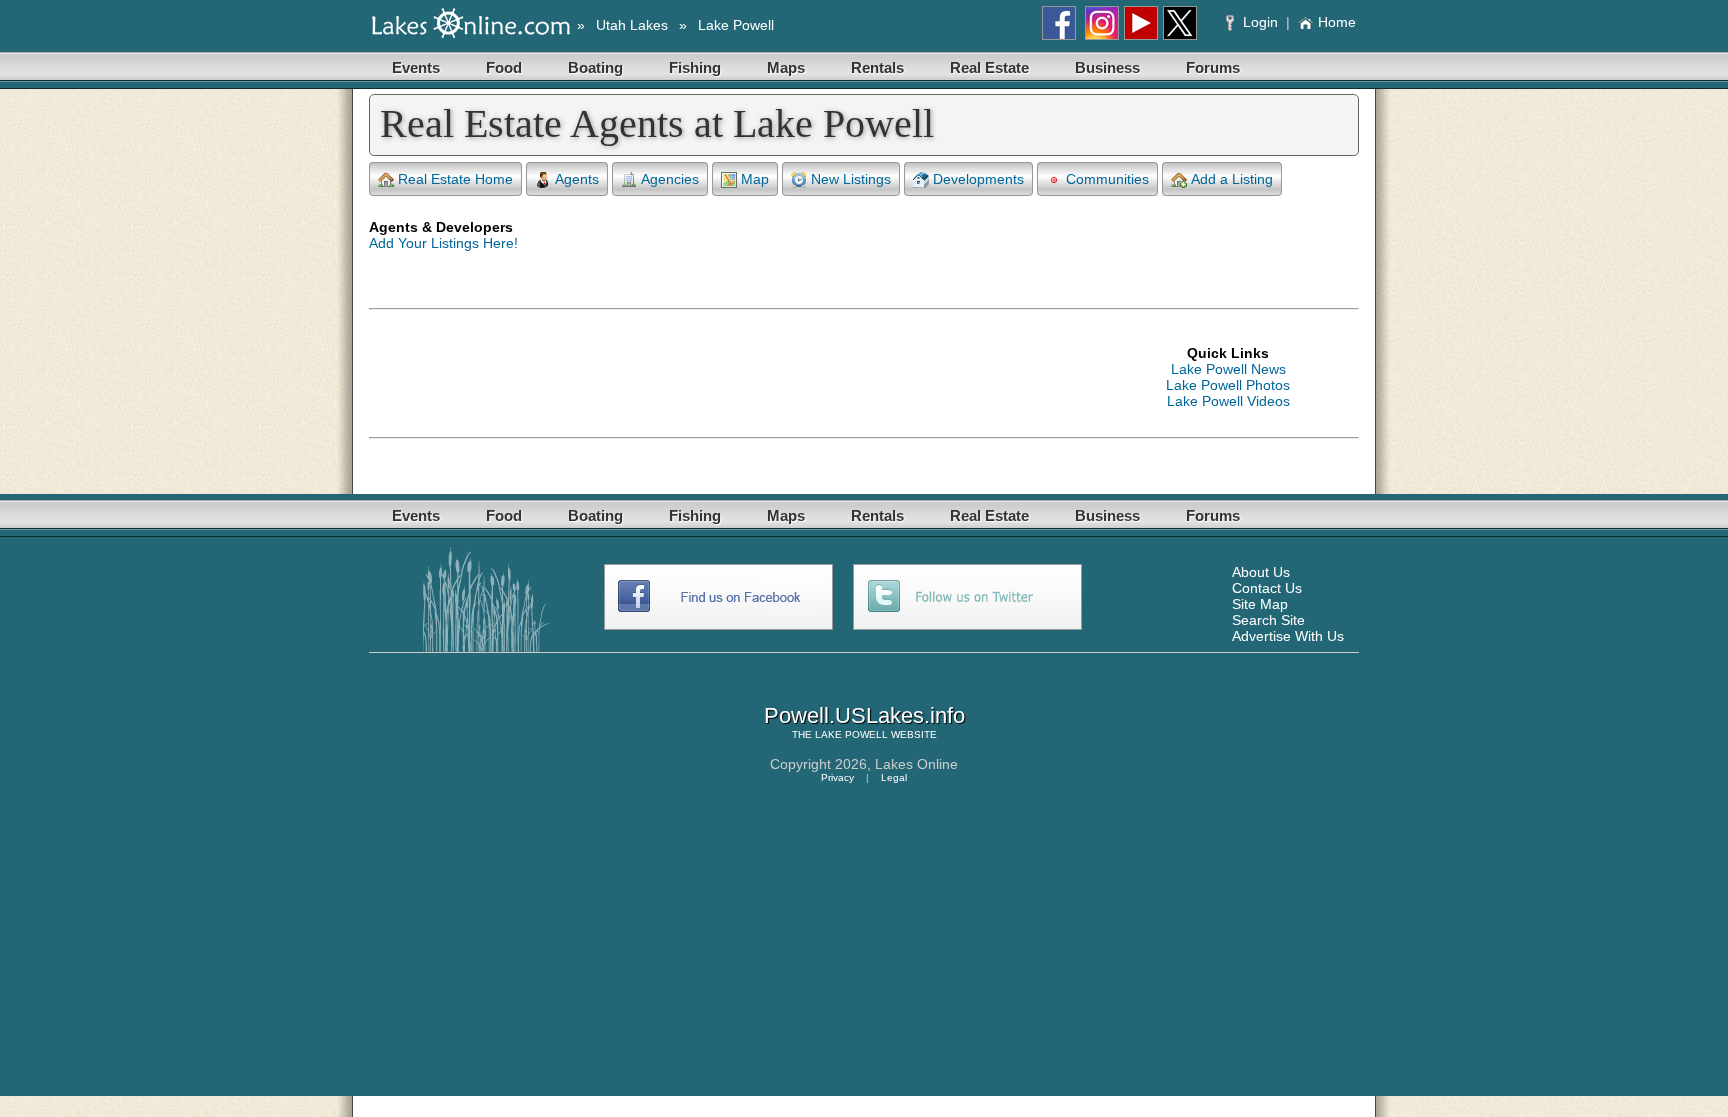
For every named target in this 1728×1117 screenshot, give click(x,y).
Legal (894, 777)
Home (1337, 22)
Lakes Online (916, 764)
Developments (978, 179)
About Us (1261, 572)
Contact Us (1267, 588)
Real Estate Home (455, 179)
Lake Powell (736, 25)
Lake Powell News (1228, 369)
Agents (577, 179)
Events (416, 67)
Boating (595, 67)
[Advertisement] (733, 377)
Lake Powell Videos (1228, 401)
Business (1107, 67)
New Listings (851, 179)
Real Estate (989, 67)
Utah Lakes (632, 25)
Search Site (1268, 620)
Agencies (670, 179)
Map (755, 179)
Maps (786, 67)
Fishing (695, 67)
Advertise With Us (1288, 636)
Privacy (837, 777)
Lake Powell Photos (1228, 385)
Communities (1107, 179)
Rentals (877, 67)
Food (504, 67)
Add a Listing (1232, 179)
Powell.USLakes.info (864, 715)
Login (1260, 22)
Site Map (1260, 604)
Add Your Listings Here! (443, 243)
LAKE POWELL (851, 734)
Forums (1213, 67)
